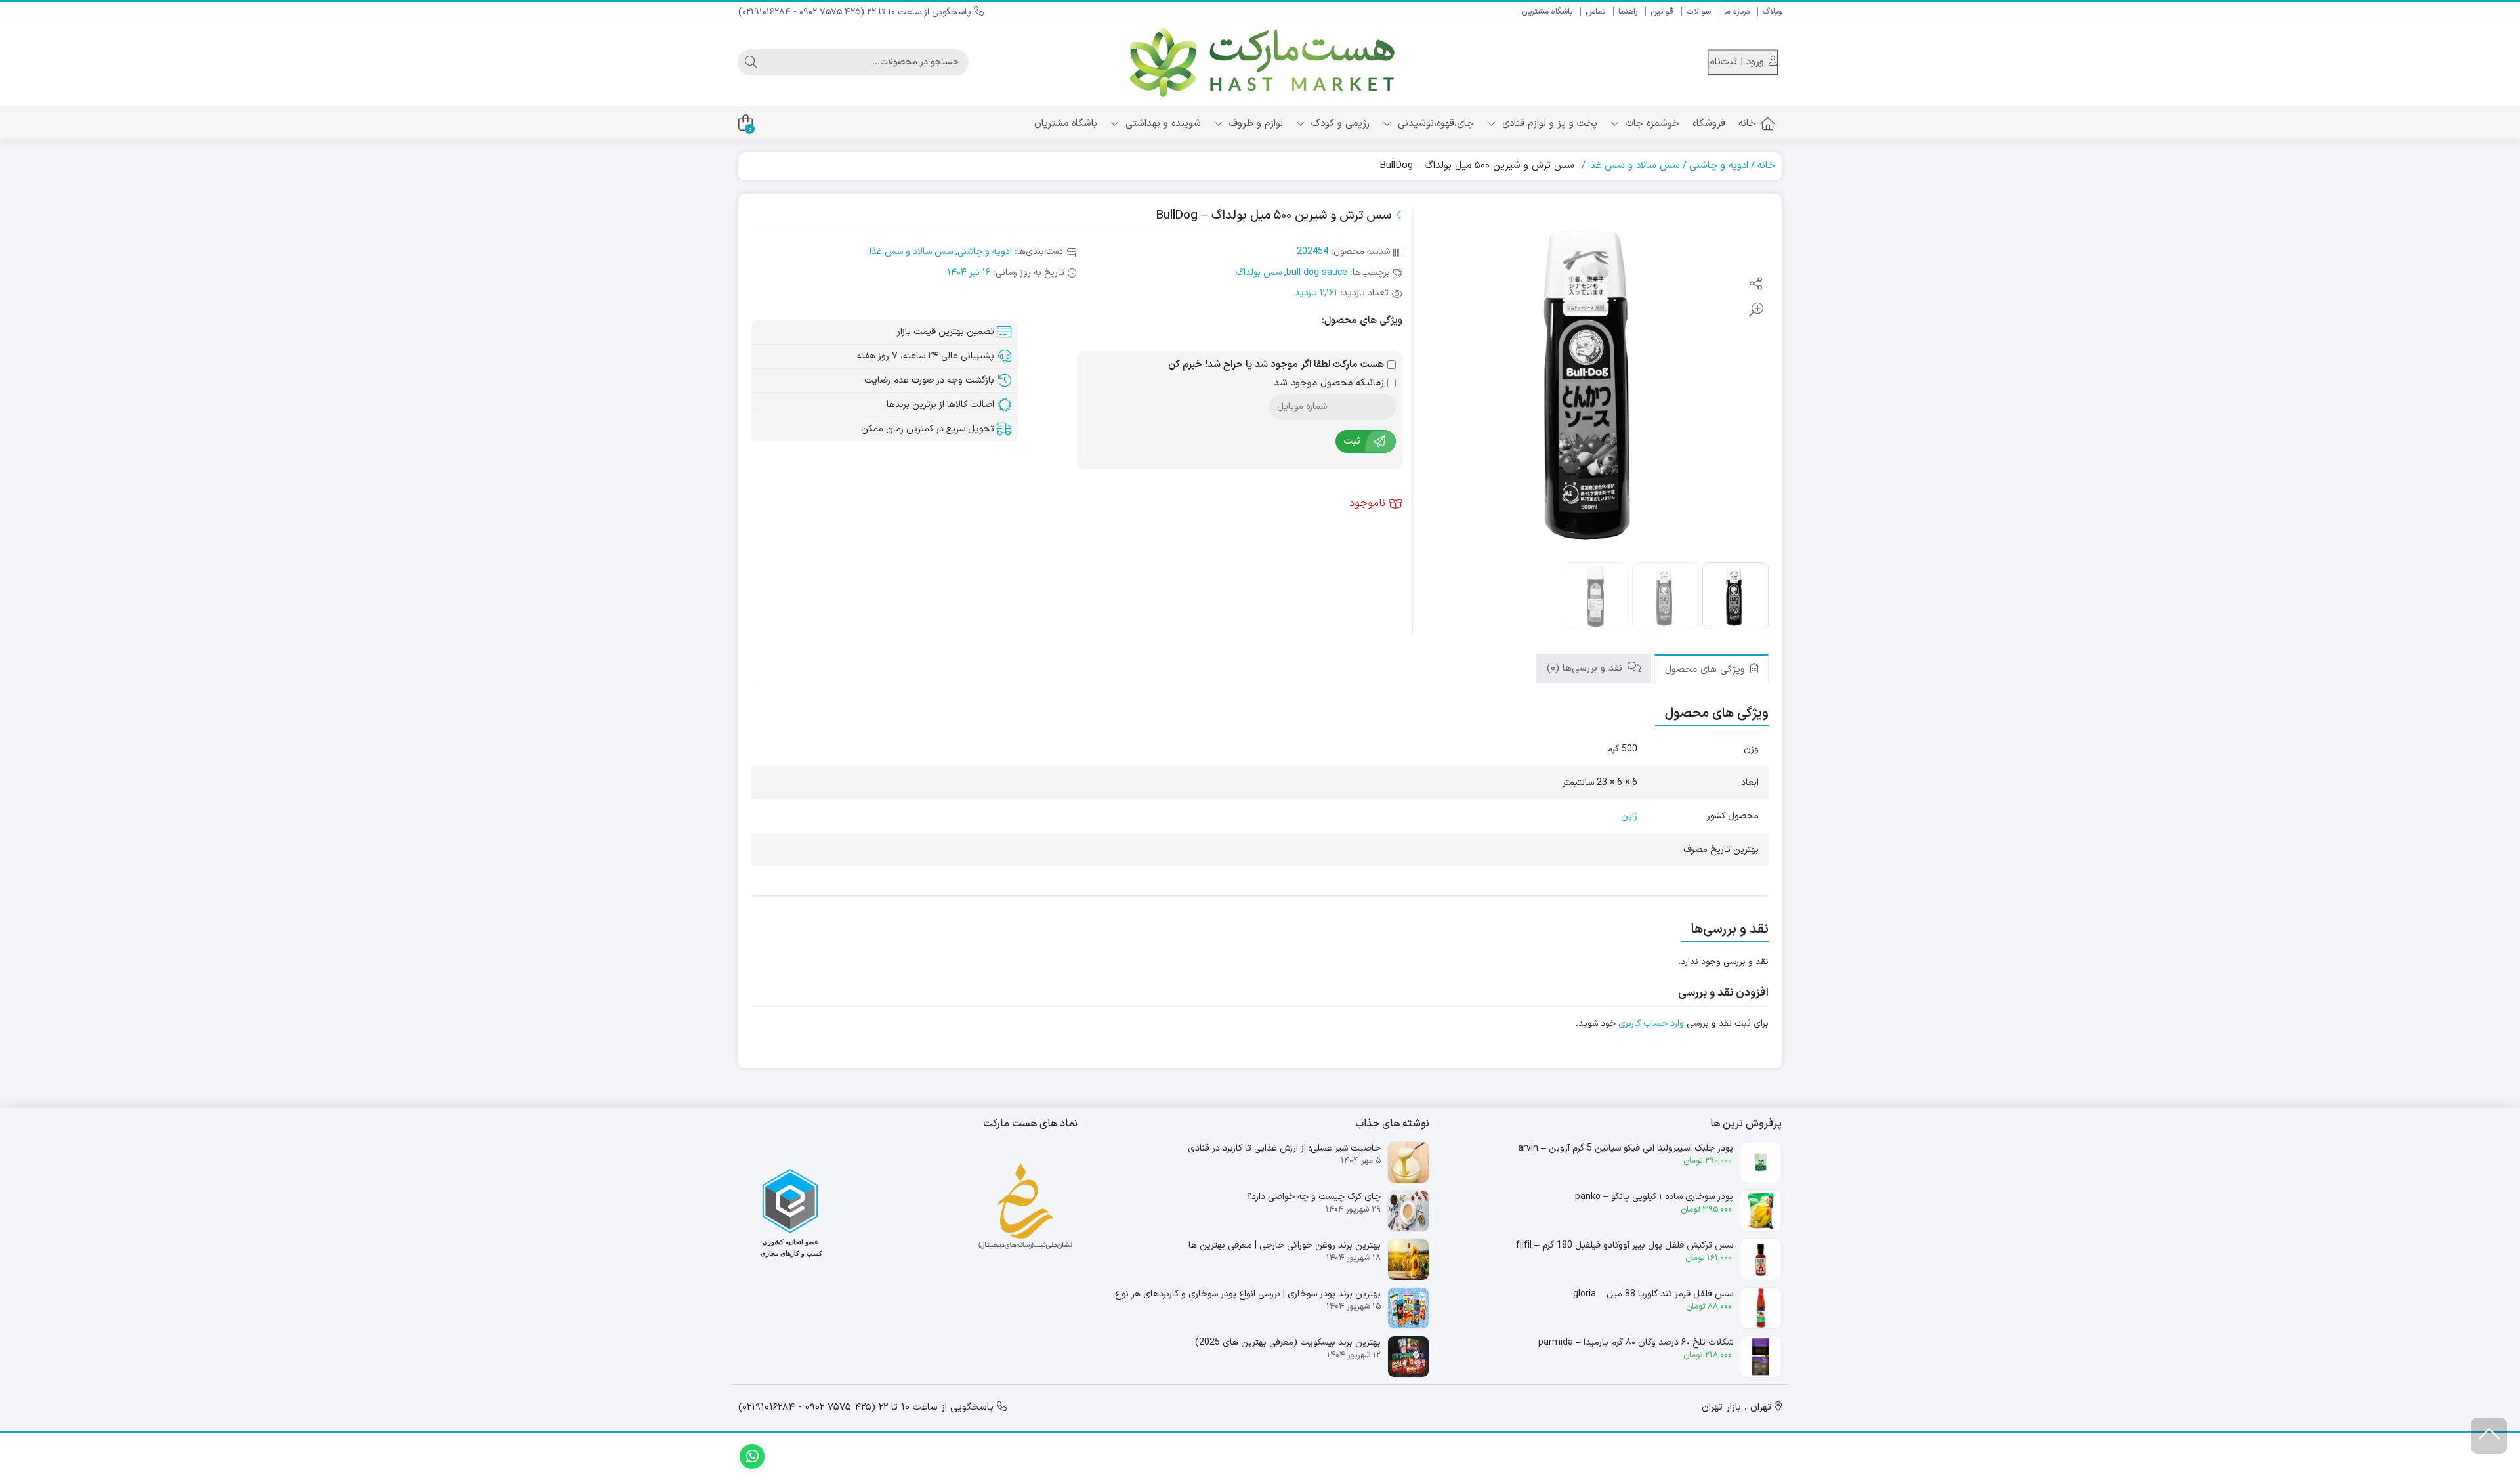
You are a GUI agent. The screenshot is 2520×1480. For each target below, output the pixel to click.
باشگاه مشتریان (1547, 12)
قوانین (1662, 12)
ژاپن (1629, 816)
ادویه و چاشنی (1719, 166)
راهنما (1628, 12)
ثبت (1352, 441)
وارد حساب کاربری (1651, 1024)
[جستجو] (751, 62)
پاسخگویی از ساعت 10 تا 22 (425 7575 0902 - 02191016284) (856, 12)
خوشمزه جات (1651, 124)
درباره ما (1737, 12)
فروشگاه (1709, 124)
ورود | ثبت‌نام (1738, 62)
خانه (1747, 124)
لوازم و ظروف (1254, 124)
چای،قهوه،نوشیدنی (1434, 124)
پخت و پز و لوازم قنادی (1548, 124)
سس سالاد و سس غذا (1634, 166)
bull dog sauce (1317, 273)
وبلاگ (1772, 12)
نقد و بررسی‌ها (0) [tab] (1586, 668)
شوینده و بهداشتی (1162, 124)
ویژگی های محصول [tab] (1707, 670)
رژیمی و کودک (1339, 124)
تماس (1595, 12)
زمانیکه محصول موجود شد (1331, 383)
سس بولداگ (1259, 273)
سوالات (1699, 12)
